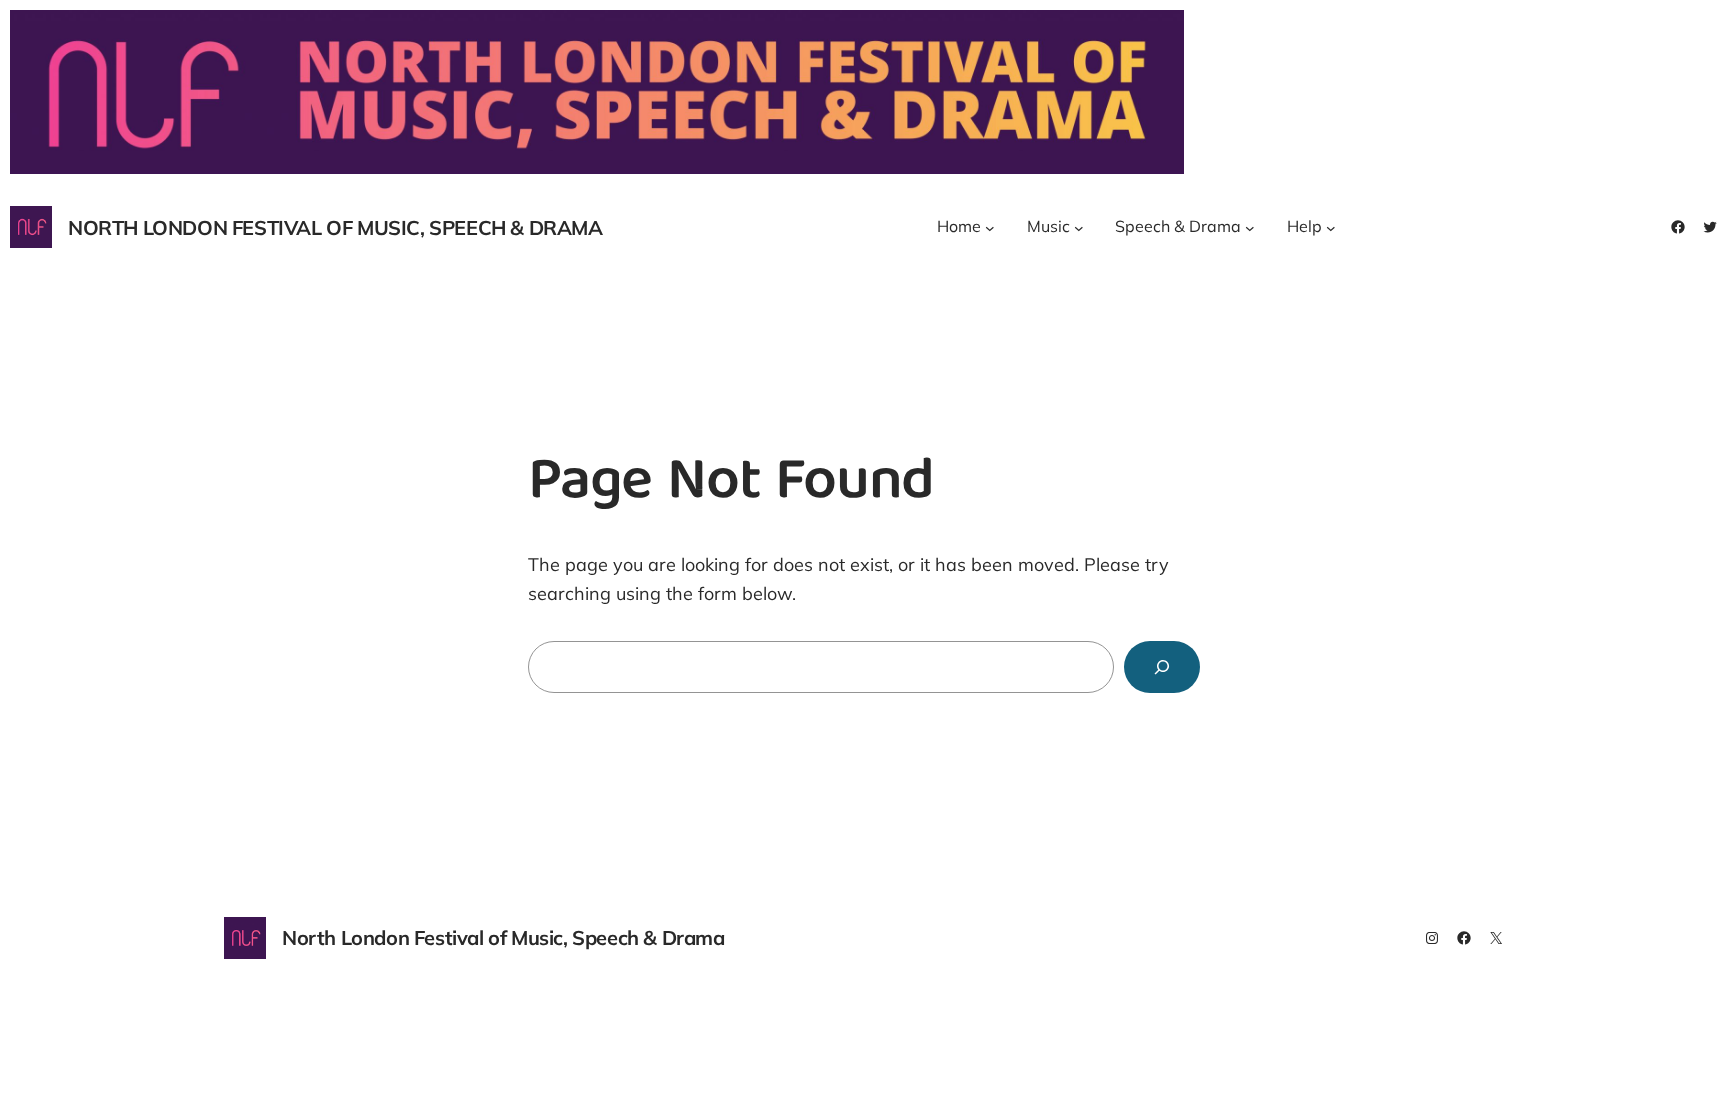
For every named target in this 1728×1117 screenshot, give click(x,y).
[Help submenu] (1331, 227)
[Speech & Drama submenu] (1250, 227)
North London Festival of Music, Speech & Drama (335, 227)
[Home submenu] (990, 227)
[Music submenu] (1079, 227)
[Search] (1162, 667)
